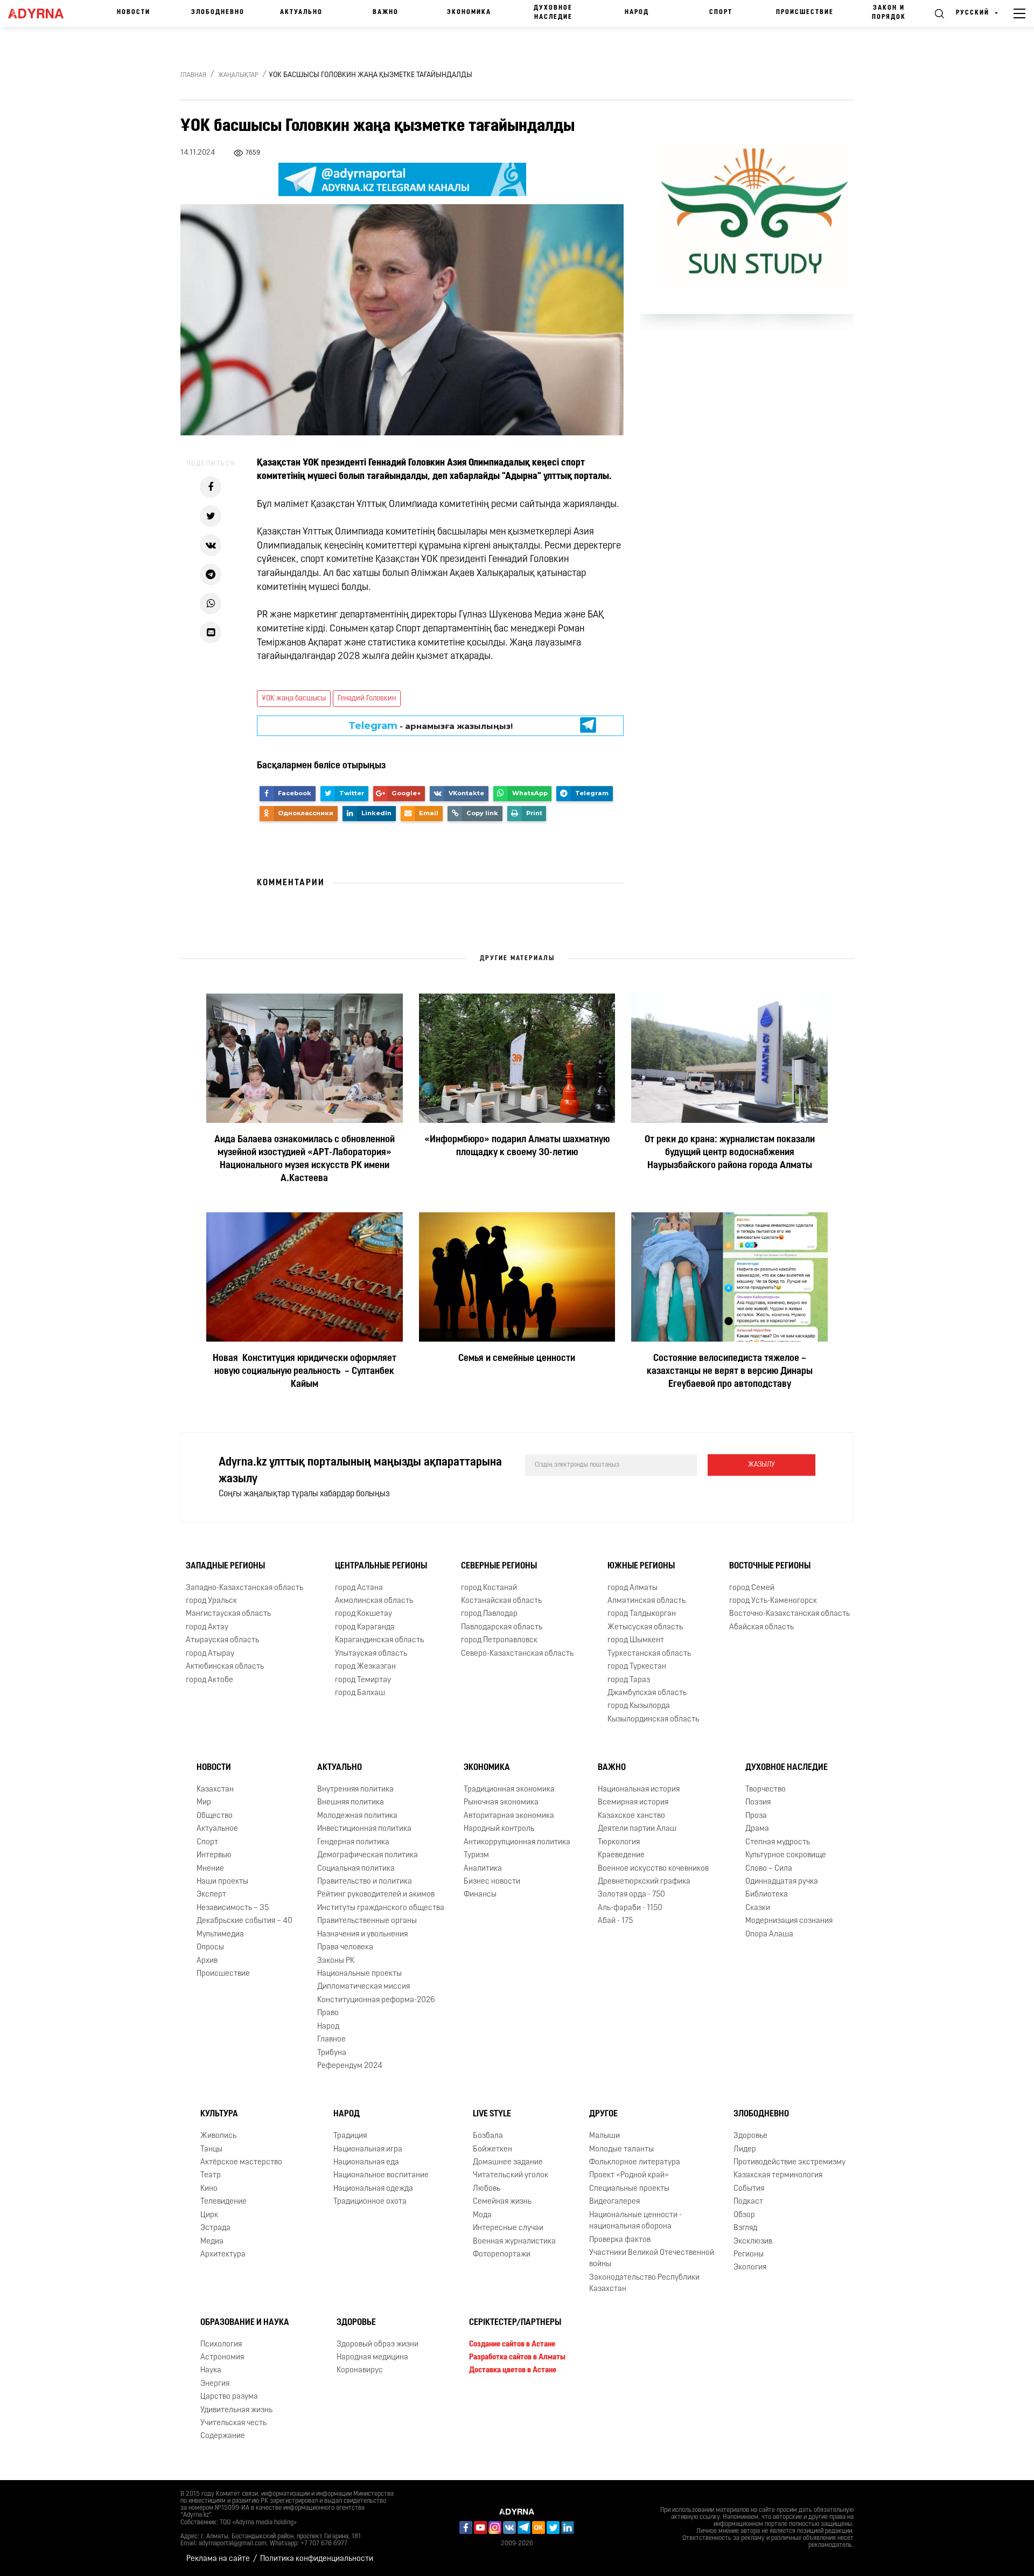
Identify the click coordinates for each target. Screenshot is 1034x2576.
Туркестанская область (649, 1654)
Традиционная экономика (509, 1790)
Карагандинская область (379, 1640)
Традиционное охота (370, 2202)
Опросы (210, 1947)
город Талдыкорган (642, 1615)
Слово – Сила (769, 1869)
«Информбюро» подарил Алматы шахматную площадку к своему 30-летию (517, 1147)
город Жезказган (365, 1667)
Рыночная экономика (501, 1803)
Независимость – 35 (233, 1908)
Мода (482, 2215)
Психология (221, 2345)
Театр (211, 2176)
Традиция (350, 2136)
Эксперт (211, 1895)
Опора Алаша (769, 1935)
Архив (207, 1961)
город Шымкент (636, 1640)
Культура (219, 2114)
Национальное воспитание (381, 2176)
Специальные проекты (629, 2189)
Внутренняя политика (355, 1790)
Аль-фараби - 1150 (630, 1908)
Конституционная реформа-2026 (376, 2000)
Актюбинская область (225, 1667)
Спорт (721, 12)
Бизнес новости (492, 1882)
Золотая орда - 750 (631, 1895)
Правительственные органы (367, 1921)
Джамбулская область (647, 1693)
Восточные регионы (770, 1566)
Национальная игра (368, 2150)
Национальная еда (366, 2162)
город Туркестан (637, 1667)
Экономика (469, 12)
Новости (134, 12)
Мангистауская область (228, 1615)
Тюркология (619, 1842)
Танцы (211, 2150)
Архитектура (223, 2255)
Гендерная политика (353, 1842)
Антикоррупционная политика (517, 1842)
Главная (193, 75)
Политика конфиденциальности (317, 2559)
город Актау (207, 1627)
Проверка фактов (620, 2240)
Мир (204, 1803)
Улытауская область (371, 1654)
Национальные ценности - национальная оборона (635, 2221)
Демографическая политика (368, 1855)
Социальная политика (356, 1869)
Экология (750, 2268)
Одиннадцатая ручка (782, 1882)
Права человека (345, 1947)
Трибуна (332, 2053)
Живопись (218, 2136)
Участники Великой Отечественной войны (652, 2259)
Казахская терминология (778, 2176)
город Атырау (210, 1654)
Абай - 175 (615, 1921)
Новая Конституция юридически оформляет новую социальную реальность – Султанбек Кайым (305, 1372)
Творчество (766, 1790)
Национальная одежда (373, 2189)
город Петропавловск (499, 1640)
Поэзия (758, 1803)
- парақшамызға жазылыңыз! (431, 726)
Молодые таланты (621, 2150)
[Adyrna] (41, 13)
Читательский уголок (511, 2176)
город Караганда (365, 1627)
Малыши (605, 2136)
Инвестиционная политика (364, 1829)
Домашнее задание (508, 2162)
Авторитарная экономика (509, 1816)
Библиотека (767, 1895)
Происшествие (805, 12)
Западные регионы (225, 1566)
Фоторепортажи (502, 2255)
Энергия (215, 2384)
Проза (756, 1816)
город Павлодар (489, 1615)
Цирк (209, 2215)
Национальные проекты (359, 1974)
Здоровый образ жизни (378, 2345)
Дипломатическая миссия (364, 1987)
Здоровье (750, 2136)
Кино (209, 2189)
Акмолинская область (374, 1601)
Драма (757, 1829)
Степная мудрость (778, 1842)
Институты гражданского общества (381, 1908)
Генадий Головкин (367, 699)
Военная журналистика (514, 2242)
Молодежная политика (357, 1816)
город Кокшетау (364, 1615)
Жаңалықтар (238, 75)
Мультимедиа (220, 1935)
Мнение (210, 1869)
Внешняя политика (351, 1803)
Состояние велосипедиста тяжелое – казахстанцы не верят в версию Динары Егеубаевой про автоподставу (730, 1372)
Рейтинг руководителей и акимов (376, 1895)
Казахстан (215, 1790)
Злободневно (218, 12)
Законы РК (336, 1961)
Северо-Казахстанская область (517, 1654)
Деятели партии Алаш (637, 1829)
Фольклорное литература (635, 2162)
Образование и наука (245, 2323)
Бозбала (488, 2136)
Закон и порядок (889, 13)
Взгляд (745, 2228)
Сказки (758, 1908)
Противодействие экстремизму (790, 2162)
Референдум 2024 (350, 2066)
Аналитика (483, 1869)
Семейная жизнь (502, 2202)
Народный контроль (499, 1829)
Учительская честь (233, 2423)
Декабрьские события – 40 (244, 1921)
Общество (215, 1816)
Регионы (749, 2255)
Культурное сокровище (786, 1855)
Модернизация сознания (789, 1921)
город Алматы (633, 1588)
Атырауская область (222, 1640)
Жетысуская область (645, 1627)
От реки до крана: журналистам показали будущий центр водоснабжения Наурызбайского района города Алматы (730, 1153)
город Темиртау (363, 1680)
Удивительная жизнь (236, 2410)
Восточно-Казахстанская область (790, 1615)
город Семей (752, 1588)
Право (328, 2013)
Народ (637, 12)
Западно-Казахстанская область (244, 1588)
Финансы (480, 1895)
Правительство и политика (365, 1882)
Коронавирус (360, 2370)
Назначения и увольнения (362, 1935)
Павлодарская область (502, 1627)
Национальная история (639, 1790)
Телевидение (223, 2202)
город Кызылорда (639, 1706)
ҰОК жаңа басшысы (294, 699)
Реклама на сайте (218, 2559)
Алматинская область (647, 1601)
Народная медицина (372, 2358)
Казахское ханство (631, 1816)
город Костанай (489, 1588)
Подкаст (748, 2202)
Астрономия (222, 2358)
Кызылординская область (653, 1720)
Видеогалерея (614, 2202)
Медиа (212, 2242)
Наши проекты (222, 1882)
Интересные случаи (508, 2228)
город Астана (359, 1588)
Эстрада (215, 2228)
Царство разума (229, 2397)
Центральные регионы (381, 1566)
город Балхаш (360, 1693)
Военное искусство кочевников (653, 1869)
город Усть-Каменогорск (773, 1601)
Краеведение (621, 1855)
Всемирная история (633, 1803)
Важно (386, 12)
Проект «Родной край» (629, 2176)
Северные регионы (499, 1566)
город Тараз (629, 1680)
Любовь (487, 2189)
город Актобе (209, 1680)
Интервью (214, 1855)
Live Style (492, 2114)
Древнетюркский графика (644, 1882)
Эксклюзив (753, 2242)
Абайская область (761, 1627)
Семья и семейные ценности (517, 1359)
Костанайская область (501, 1601)
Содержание (223, 2437)
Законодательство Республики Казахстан (644, 2283)
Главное (331, 2040)
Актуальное (217, 1829)
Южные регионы (641, 1566)
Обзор (744, 2215)
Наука (211, 2370)
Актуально (301, 12)
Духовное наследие (553, 13)
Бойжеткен (492, 2150)
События (749, 2189)
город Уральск (211, 1601)
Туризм (476, 1855)
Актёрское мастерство (241, 2162)
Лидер (745, 2150)
